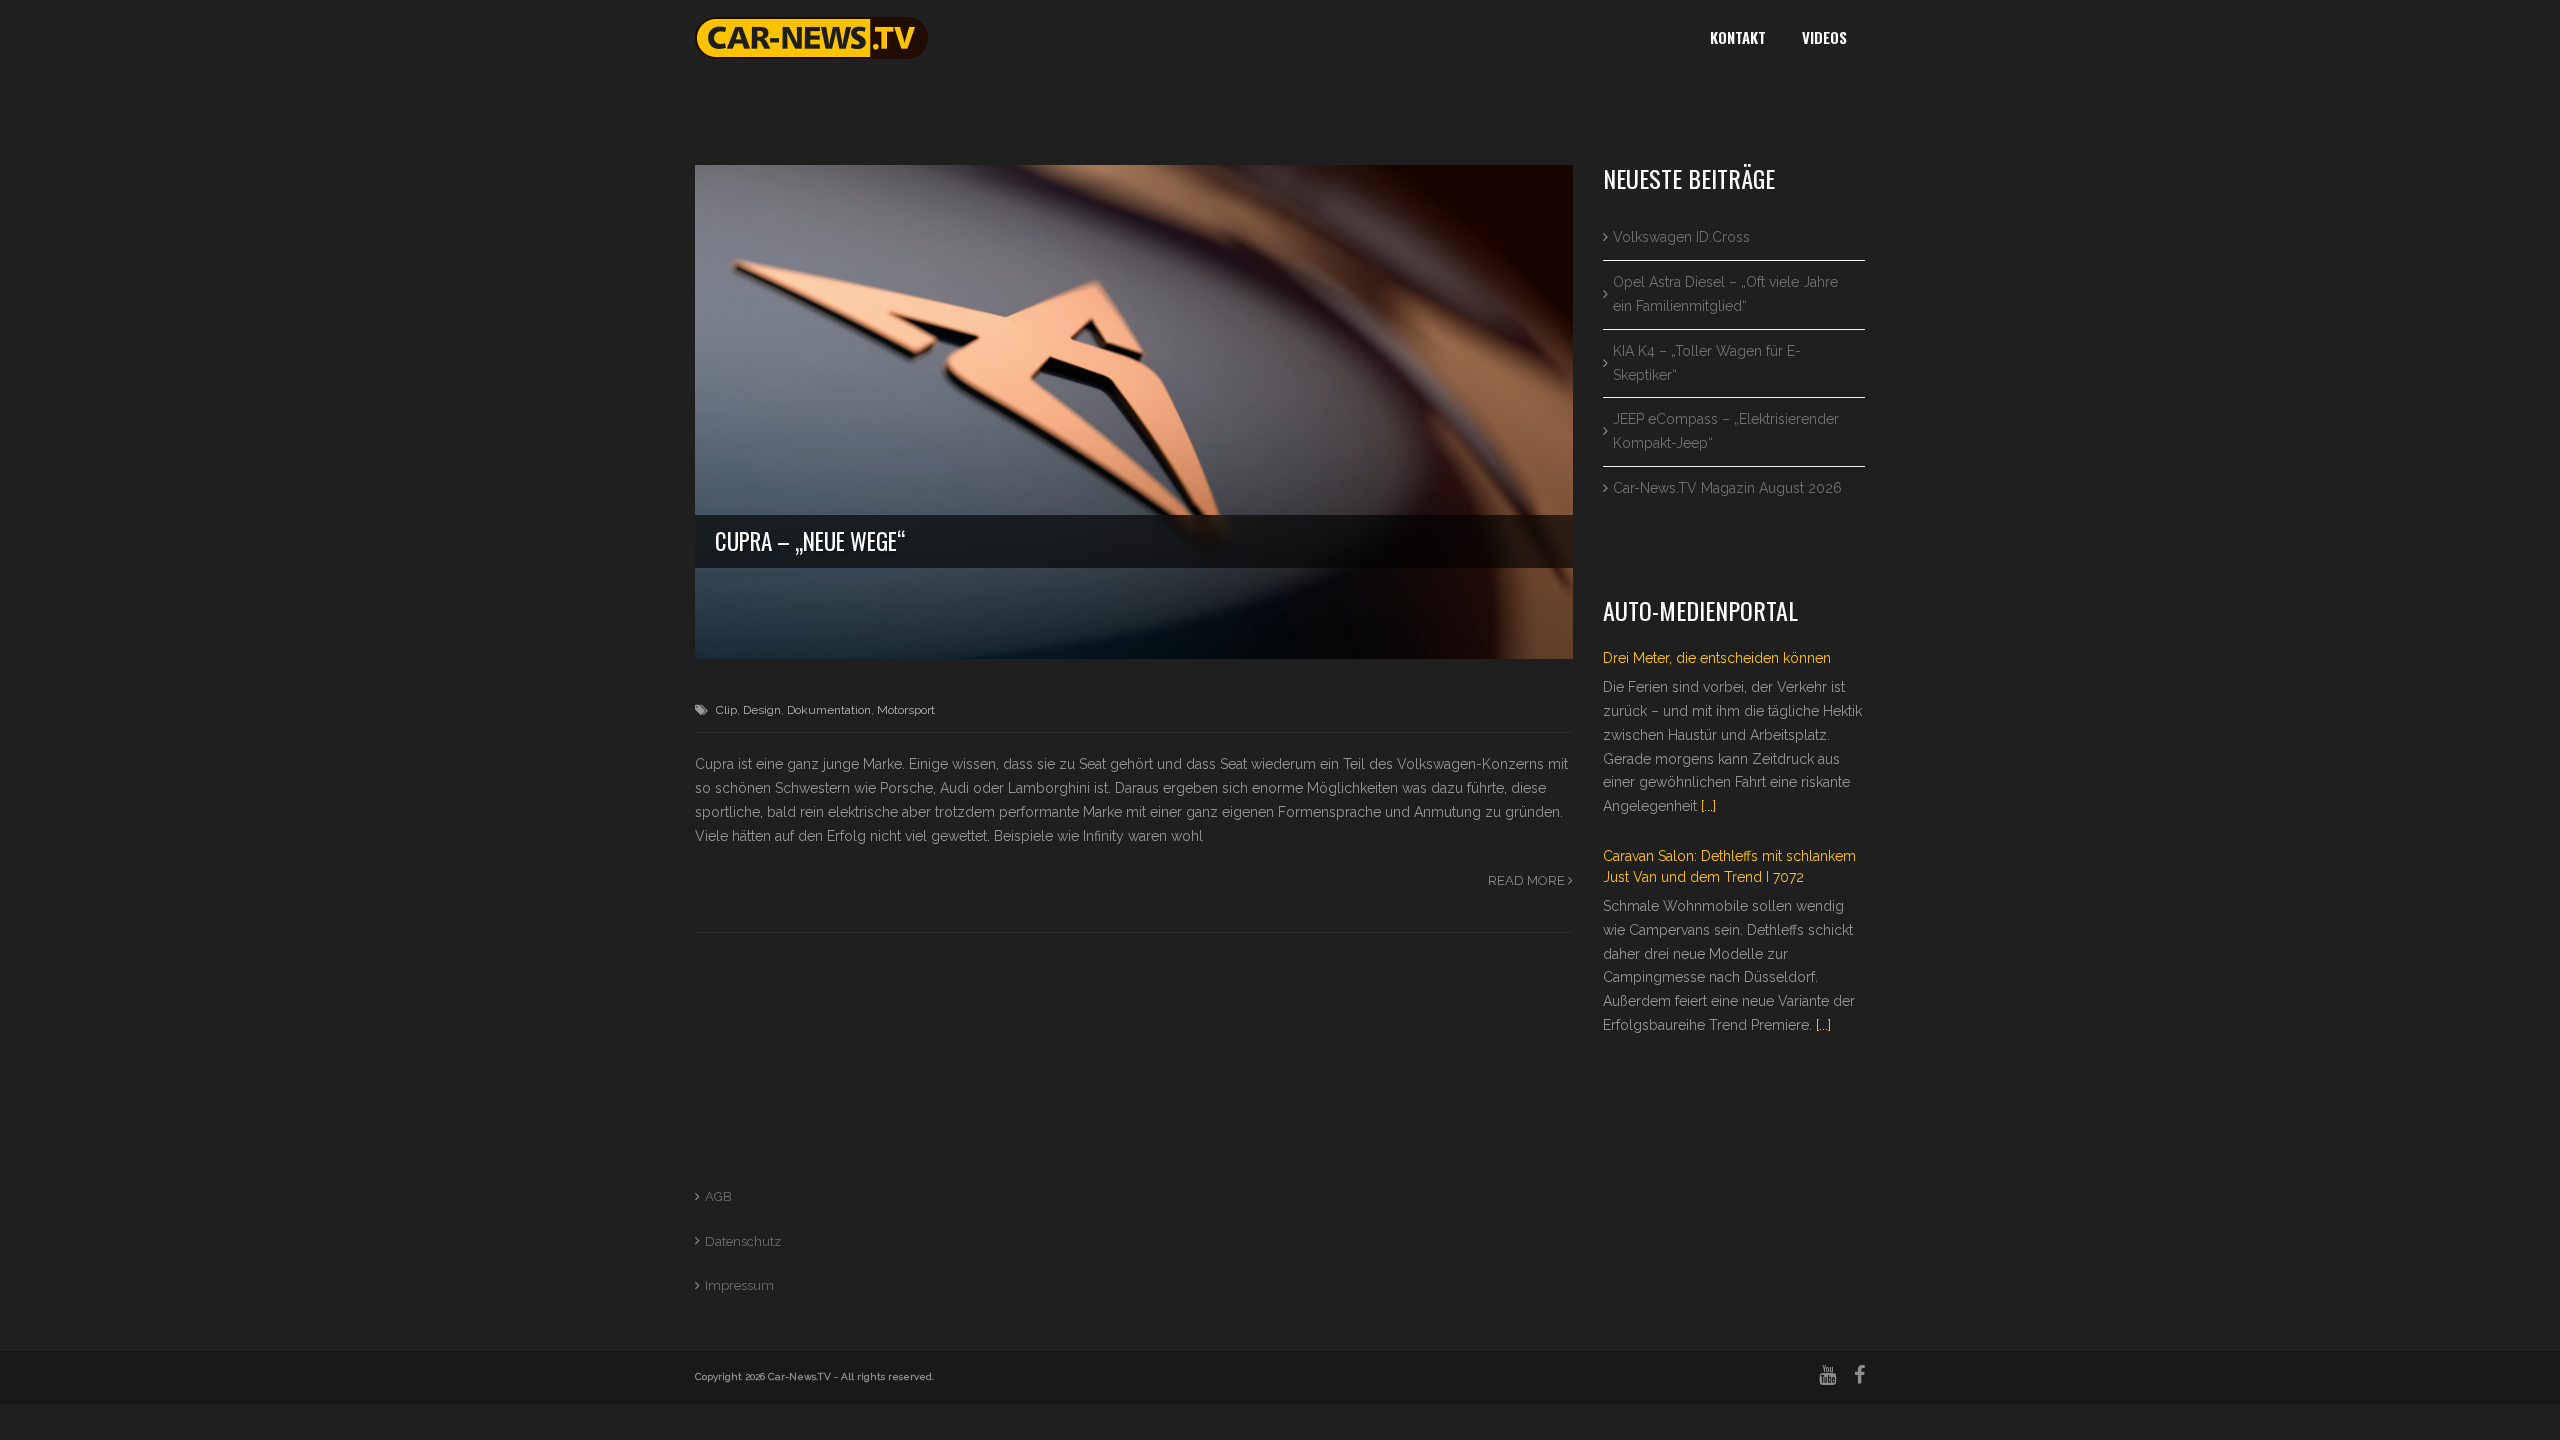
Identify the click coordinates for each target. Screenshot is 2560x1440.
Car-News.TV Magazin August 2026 (1727, 488)
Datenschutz (743, 1241)
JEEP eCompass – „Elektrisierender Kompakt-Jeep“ (1726, 431)
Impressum (739, 1285)
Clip (726, 710)
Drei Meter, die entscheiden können (1717, 658)
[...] (1708, 806)
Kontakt (1738, 37)
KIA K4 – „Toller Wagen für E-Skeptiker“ (1707, 363)
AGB (718, 1196)
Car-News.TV (799, 1376)
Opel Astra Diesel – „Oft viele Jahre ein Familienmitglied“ (1725, 294)
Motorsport (906, 710)
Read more (1528, 880)
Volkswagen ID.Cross (1681, 237)
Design (762, 710)
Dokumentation (829, 710)
